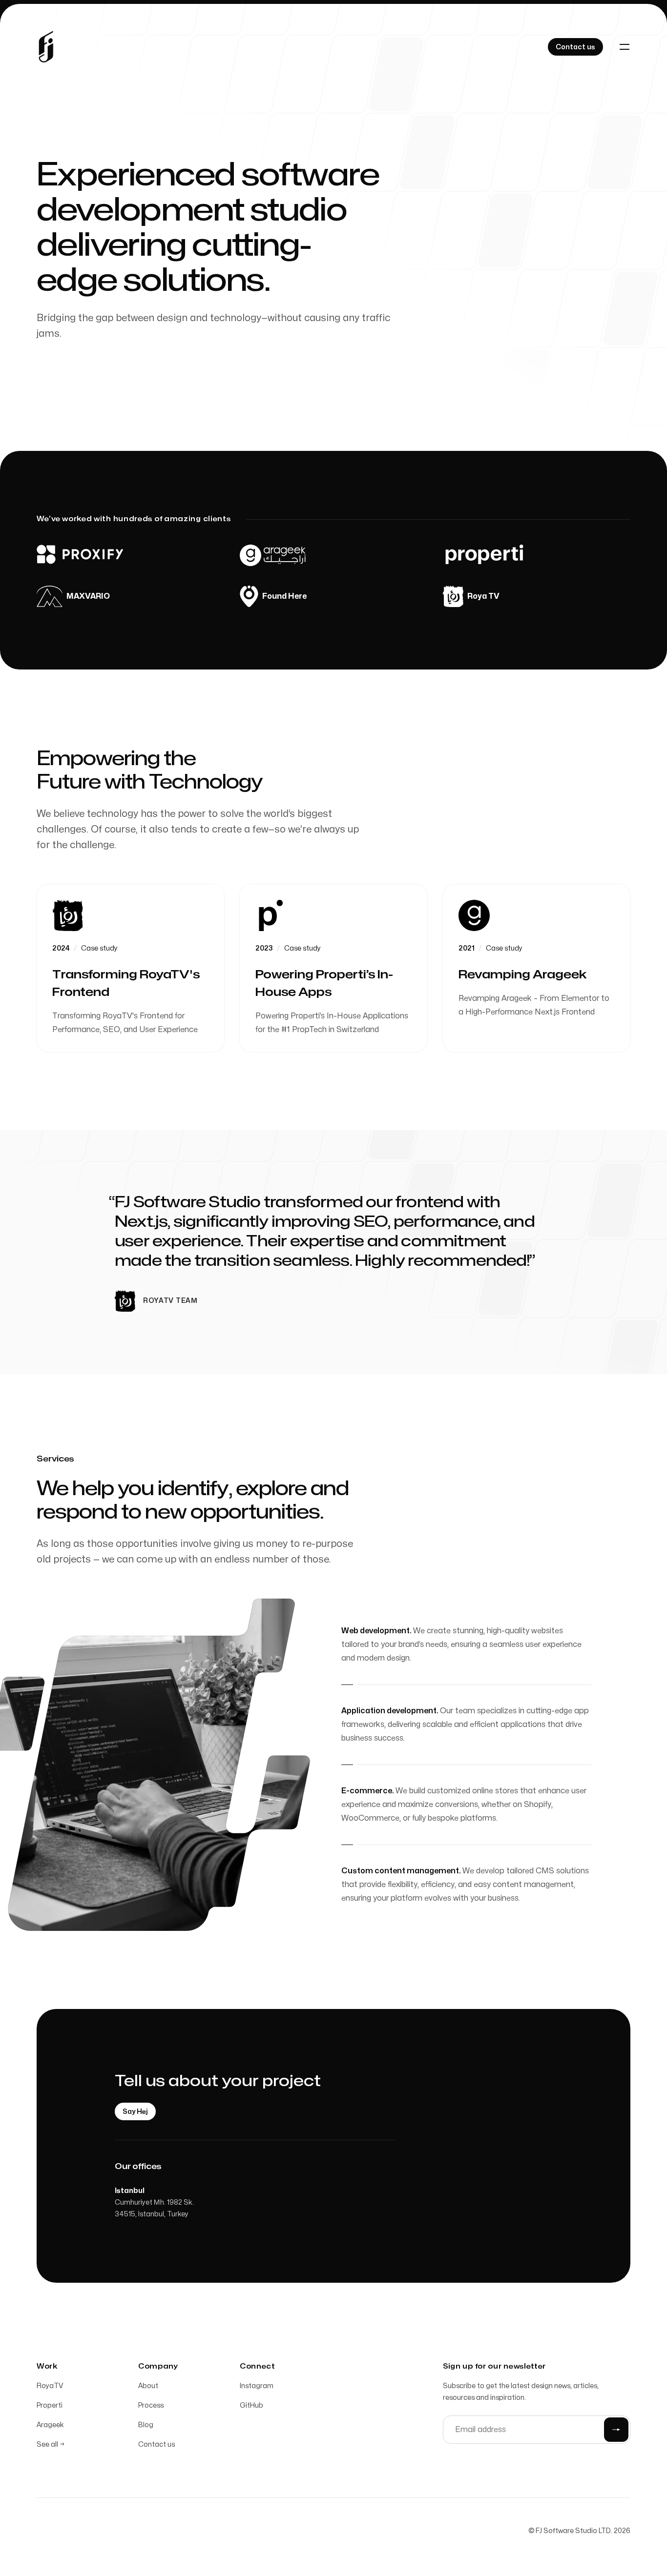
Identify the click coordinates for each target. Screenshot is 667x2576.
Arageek (50, 2425)
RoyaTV (50, 2386)
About (148, 2386)
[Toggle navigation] (625, 47)
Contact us (156, 2444)
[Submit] (616, 2430)
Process (151, 2405)
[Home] (46, 47)
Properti (50, 2405)
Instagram (257, 2386)
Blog (146, 2425)
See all (51, 2444)
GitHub (251, 2405)
